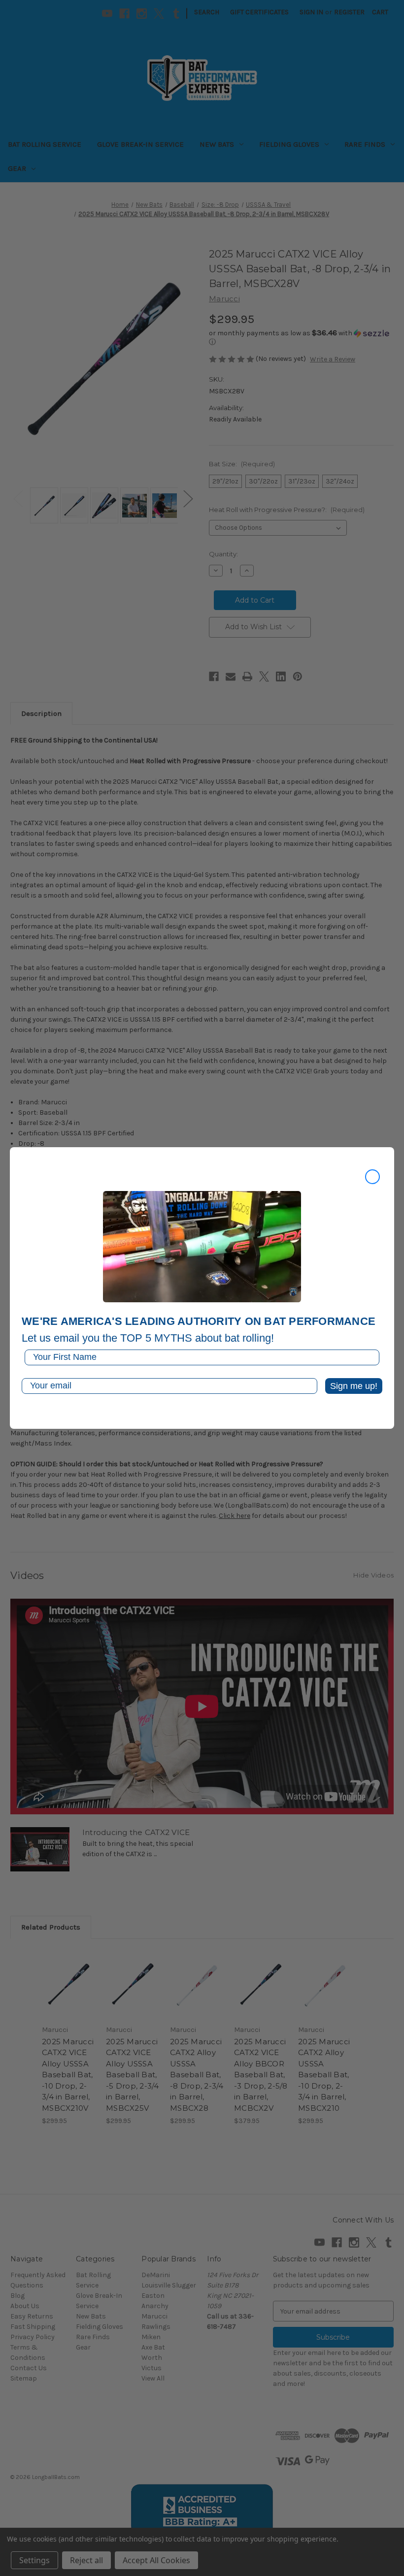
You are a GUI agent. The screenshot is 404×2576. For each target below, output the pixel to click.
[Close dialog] (372, 1177)
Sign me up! (354, 1386)
